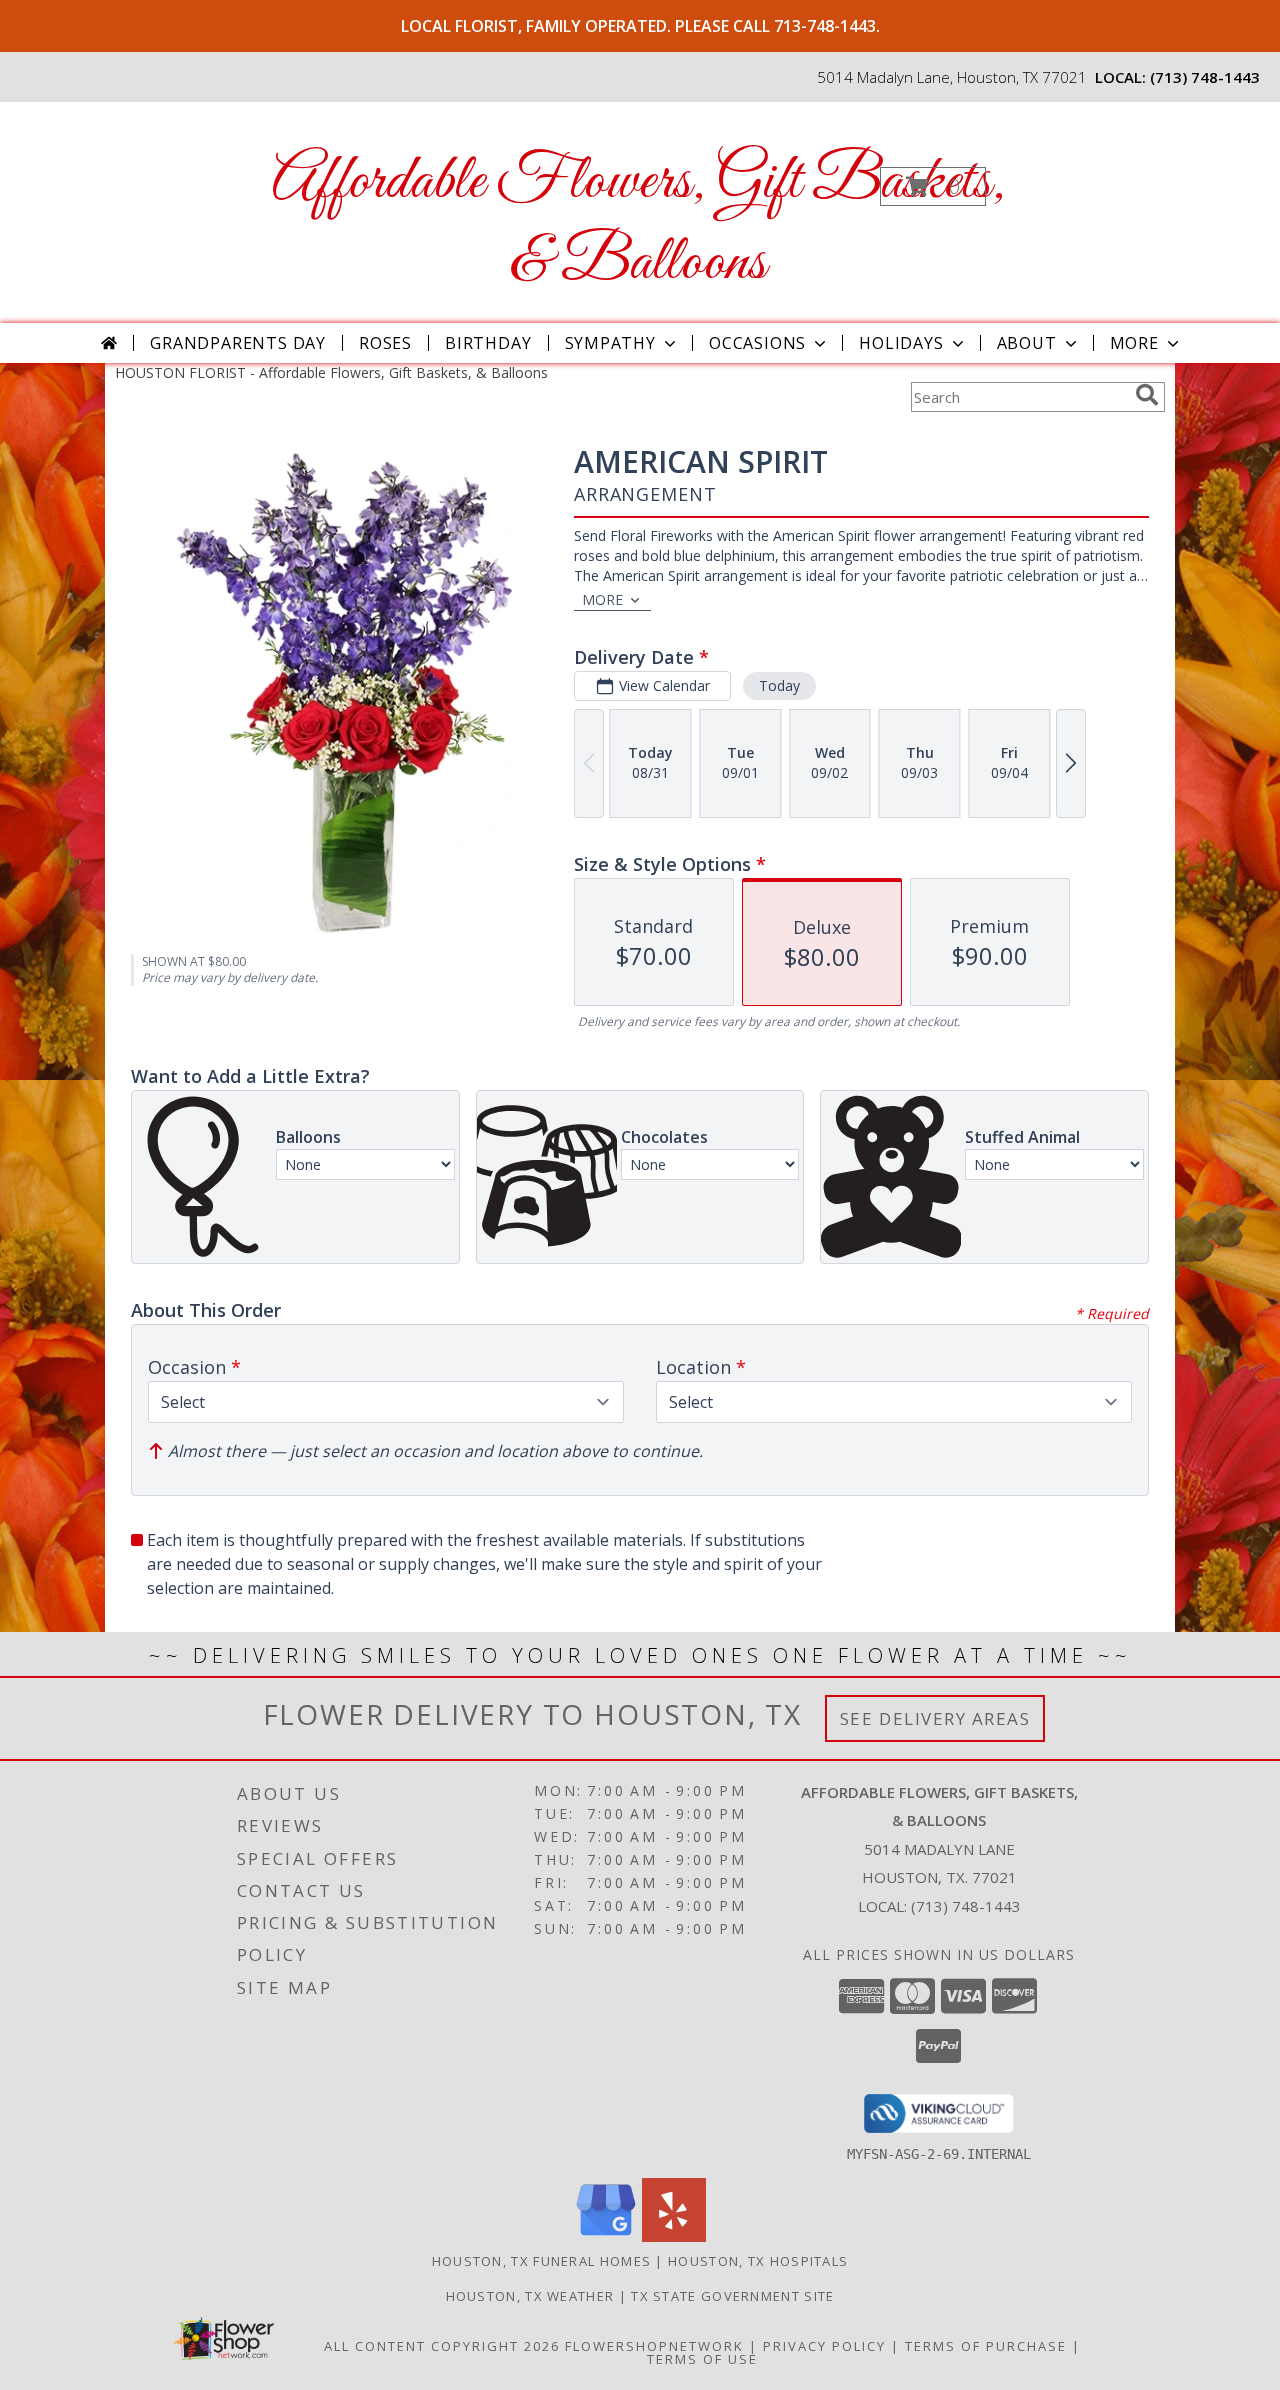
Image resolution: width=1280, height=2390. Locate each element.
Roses (385, 343)
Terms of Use (702, 2359)
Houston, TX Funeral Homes (542, 2261)
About (1027, 343)
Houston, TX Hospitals (758, 2261)
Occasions (757, 343)
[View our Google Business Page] (606, 2236)
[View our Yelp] (674, 2236)
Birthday (488, 343)
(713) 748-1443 (1205, 77)
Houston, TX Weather (530, 2296)
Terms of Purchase (986, 2346)
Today (779, 685)
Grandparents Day (238, 343)
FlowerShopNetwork (654, 2346)
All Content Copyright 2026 (442, 2346)
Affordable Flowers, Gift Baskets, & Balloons (638, 223)
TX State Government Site (732, 2296)
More (1134, 343)
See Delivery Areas (935, 1718)
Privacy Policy (824, 2346)
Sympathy (610, 343)
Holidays (901, 343)
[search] (1147, 395)
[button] (933, 186)
